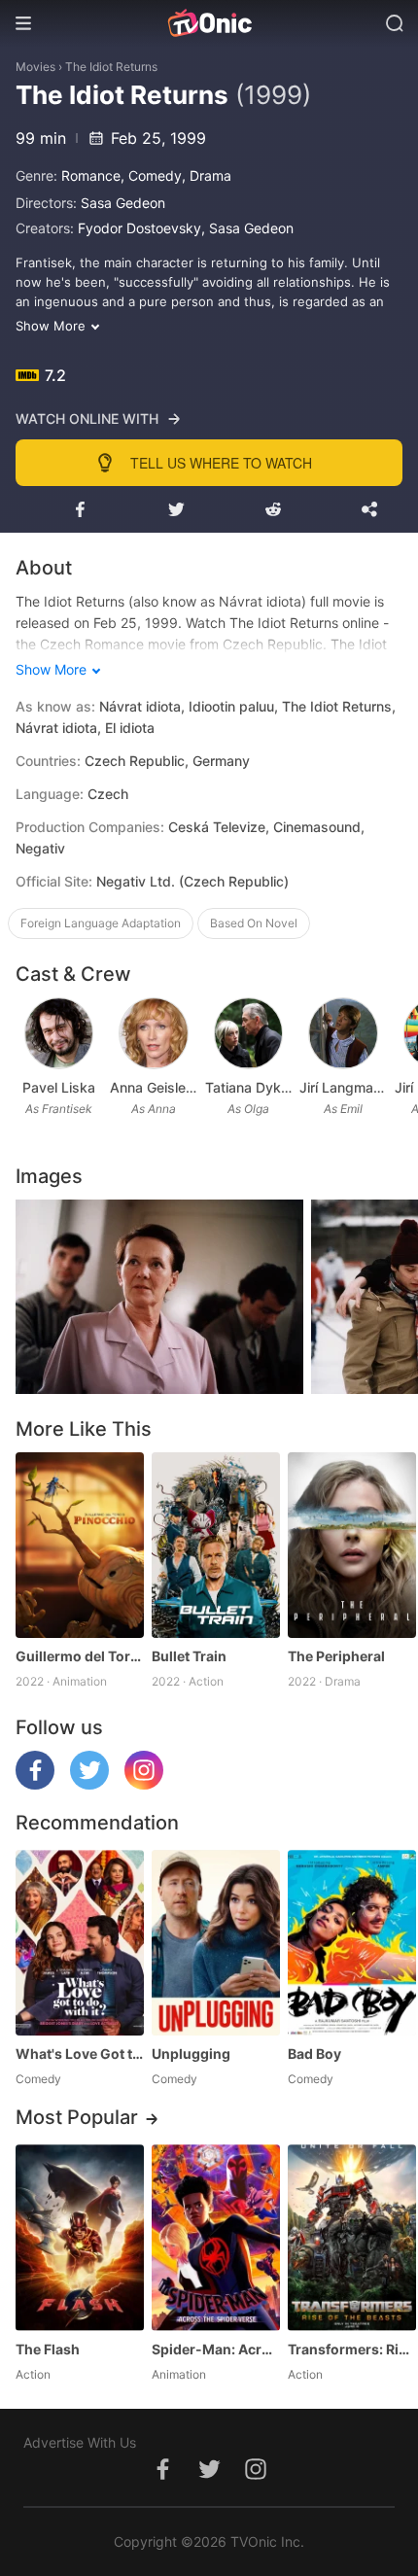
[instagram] (144, 1784)
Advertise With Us (80, 2442)
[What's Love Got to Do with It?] (80, 1943)
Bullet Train (189, 1656)
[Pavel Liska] (59, 1033)
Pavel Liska (59, 1087)
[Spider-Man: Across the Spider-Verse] (216, 2237)
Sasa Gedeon (123, 203)
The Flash (48, 2349)
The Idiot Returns (111, 67)
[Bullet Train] (216, 1545)
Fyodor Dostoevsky (139, 228)
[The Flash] (80, 2237)
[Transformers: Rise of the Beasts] (352, 2237)
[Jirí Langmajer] (343, 1033)
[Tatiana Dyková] (249, 1033)
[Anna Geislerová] (154, 1033)
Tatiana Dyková (248, 1087)
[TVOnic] (209, 23)
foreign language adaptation (101, 923)
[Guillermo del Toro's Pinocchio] (80, 1545)
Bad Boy (314, 2054)
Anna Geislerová (153, 1087)
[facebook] (35, 1784)
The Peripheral (336, 1656)
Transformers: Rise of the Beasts (352, 2349)
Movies (35, 67)
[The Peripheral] (352, 1545)
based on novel (254, 923)
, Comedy (151, 175)
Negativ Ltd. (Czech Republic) (192, 881)
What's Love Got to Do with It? (80, 2054)
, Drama (207, 175)
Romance (91, 175)
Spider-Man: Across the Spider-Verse (216, 2349)
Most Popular (77, 2117)
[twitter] (89, 1784)
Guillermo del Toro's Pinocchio (80, 1656)
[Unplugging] (216, 1943)
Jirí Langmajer (343, 1087)
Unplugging (191, 2054)
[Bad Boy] (352, 1943)
